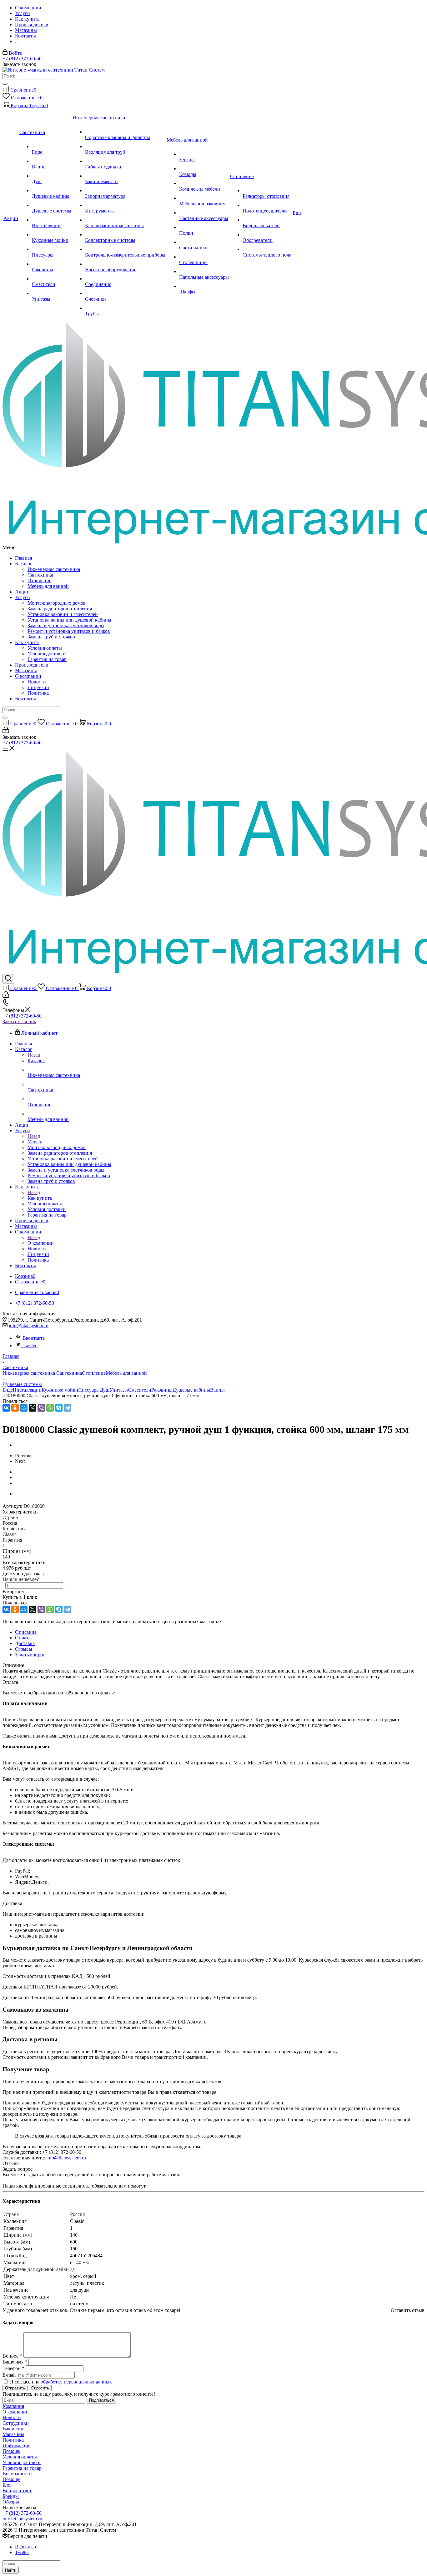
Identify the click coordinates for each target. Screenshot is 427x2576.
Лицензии (38, 687)
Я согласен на (61, 2382)
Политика (38, 693)
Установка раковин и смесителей (63, 614)
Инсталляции (27, 1390)
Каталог (24, 564)
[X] (33, 1408)
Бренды (11, 2496)
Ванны (217, 1390)
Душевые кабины (191, 1390)
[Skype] (59, 1408)
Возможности (17, 2474)
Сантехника (40, 575)
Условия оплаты (45, 648)
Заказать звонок (19, 1021)
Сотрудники (16, 2423)
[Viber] (41, 1408)
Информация (16, 2446)
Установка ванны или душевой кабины (69, 620)
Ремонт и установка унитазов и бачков (69, 631)
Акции (22, 592)
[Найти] (5, 84)
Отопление (39, 580)
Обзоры (11, 2502)
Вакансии (13, 2429)
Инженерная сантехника (54, 569)
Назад (34, 1055)
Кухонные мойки (60, 1390)
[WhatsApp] (50, 1408)
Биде (8, 1390)
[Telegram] (68, 1408)
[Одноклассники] (15, 1408)
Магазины (26, 670)
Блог (8, 2485)
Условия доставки (47, 654)
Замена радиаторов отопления (60, 609)
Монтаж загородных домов (57, 603)
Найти (11, 2570)
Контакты (25, 699)
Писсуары (89, 1390)
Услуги (23, 597)
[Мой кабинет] (6, 731)
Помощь (11, 2451)
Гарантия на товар (47, 659)
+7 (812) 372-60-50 (22, 59)
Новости (37, 682)
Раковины (162, 1390)
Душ (105, 1390)
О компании (28, 676)
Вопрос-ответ (17, 2491)
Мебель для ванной (48, 586)
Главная (23, 558)
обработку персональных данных (76, 2382)
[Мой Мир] (24, 1408)
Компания (13, 2406)
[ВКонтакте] (6, 1408)
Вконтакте (34, 1338)
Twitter (30, 1346)
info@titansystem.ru (29, 1326)
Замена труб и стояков (51, 637)
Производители (32, 665)
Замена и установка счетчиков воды (66, 625)
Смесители (140, 1390)
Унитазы (119, 1390)
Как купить (27, 642)
